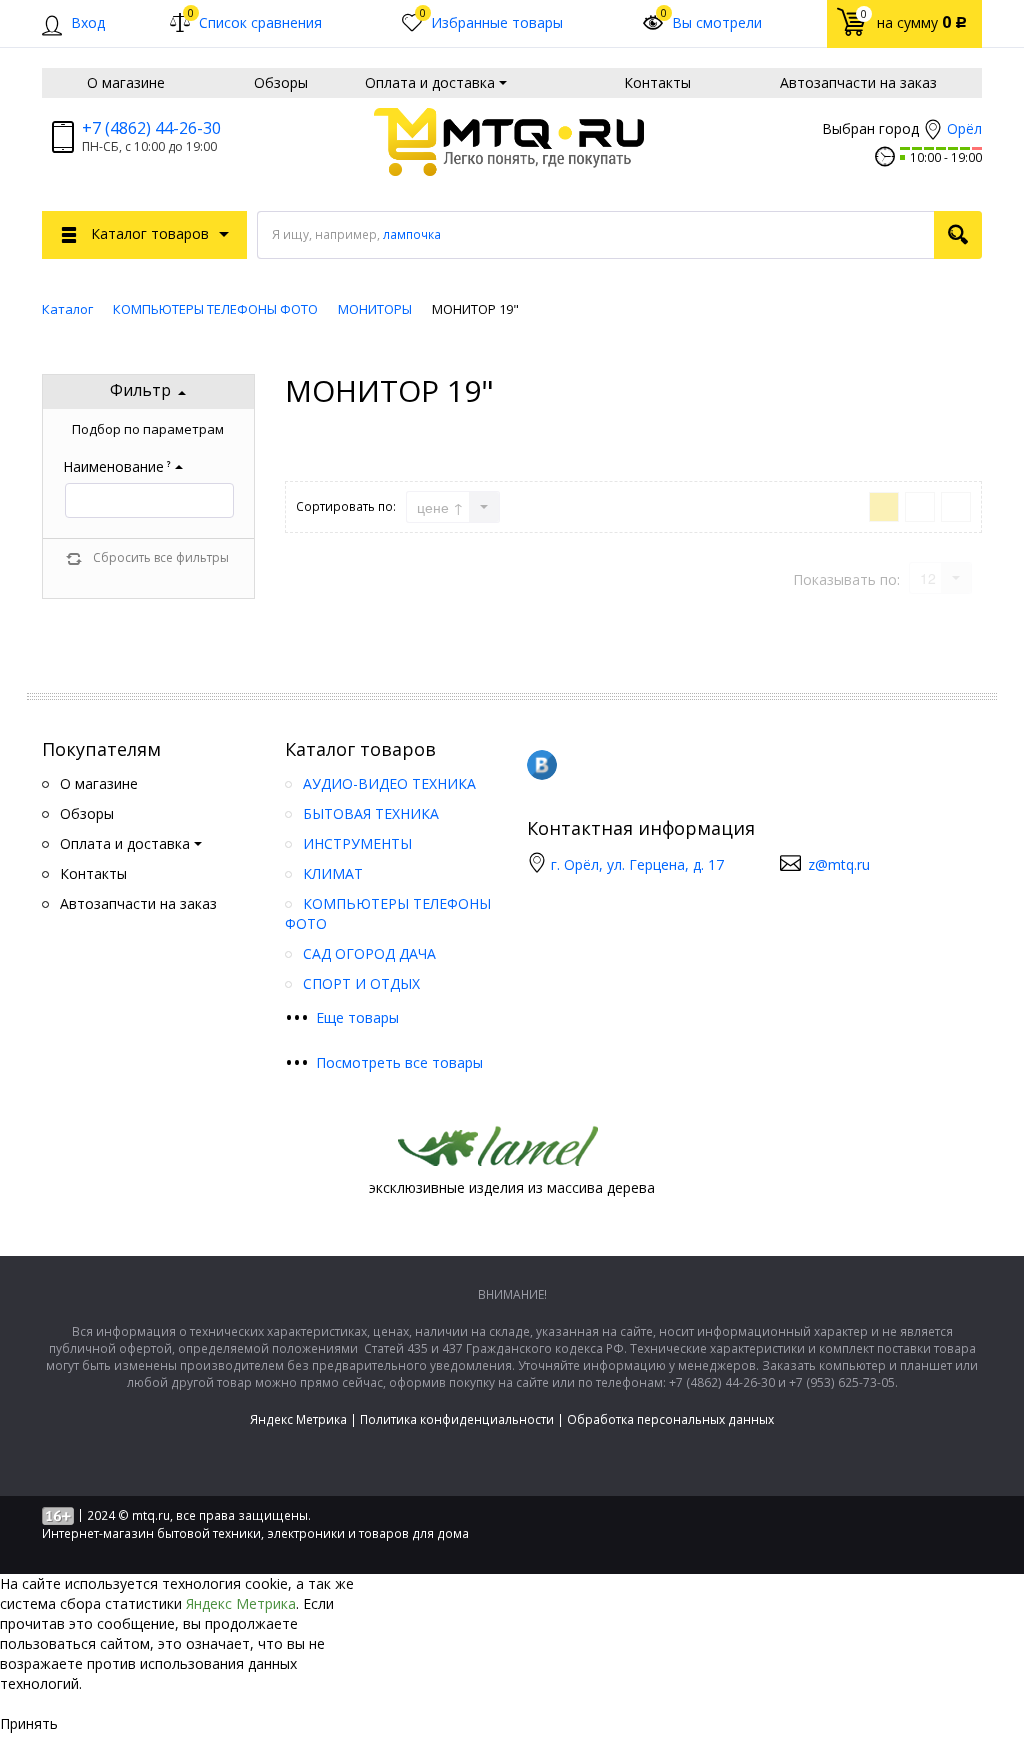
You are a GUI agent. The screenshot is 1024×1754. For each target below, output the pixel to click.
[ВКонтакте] (542, 765)
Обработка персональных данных (670, 1419)
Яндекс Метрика (298, 1419)
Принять (29, 1723)
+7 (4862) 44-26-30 (151, 128)
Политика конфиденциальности (457, 1419)
